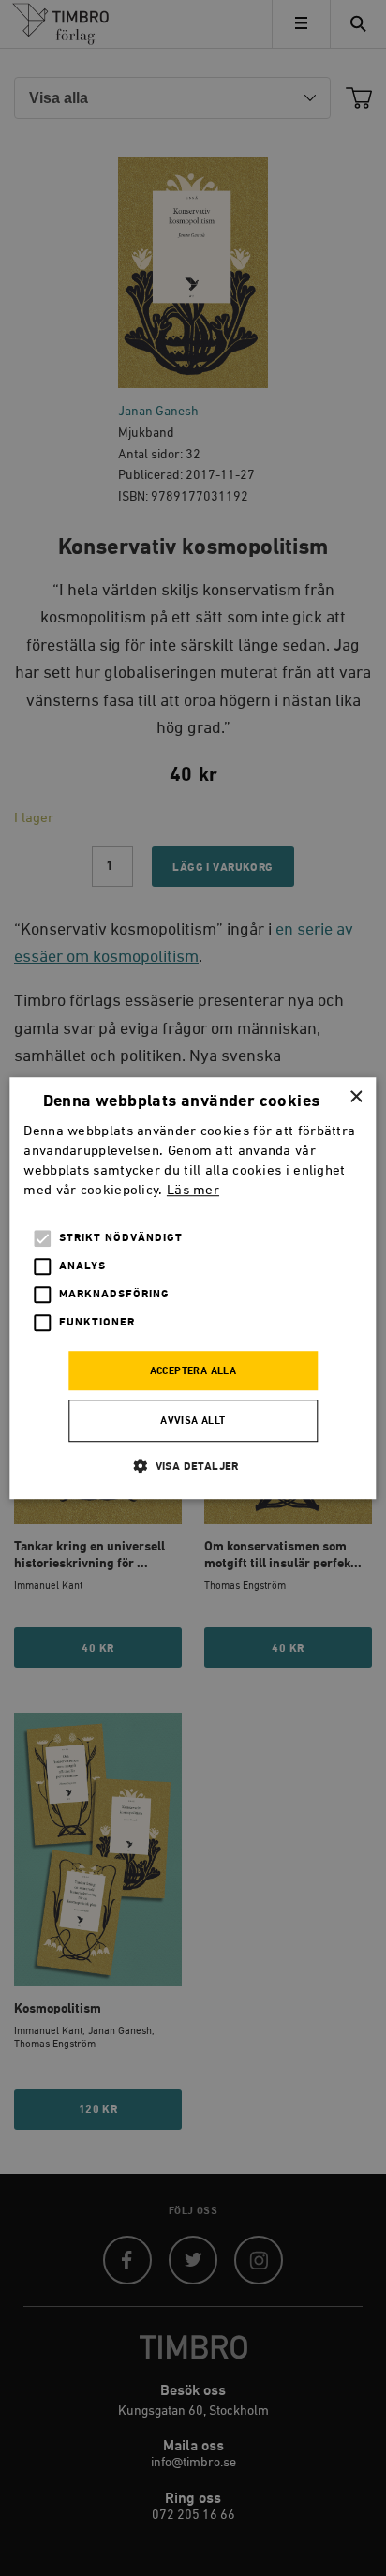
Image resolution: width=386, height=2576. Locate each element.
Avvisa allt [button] (193, 1421)
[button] (193, 1466)
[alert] (193, 1288)
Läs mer (193, 1190)
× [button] (356, 1097)
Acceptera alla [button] (193, 1371)
